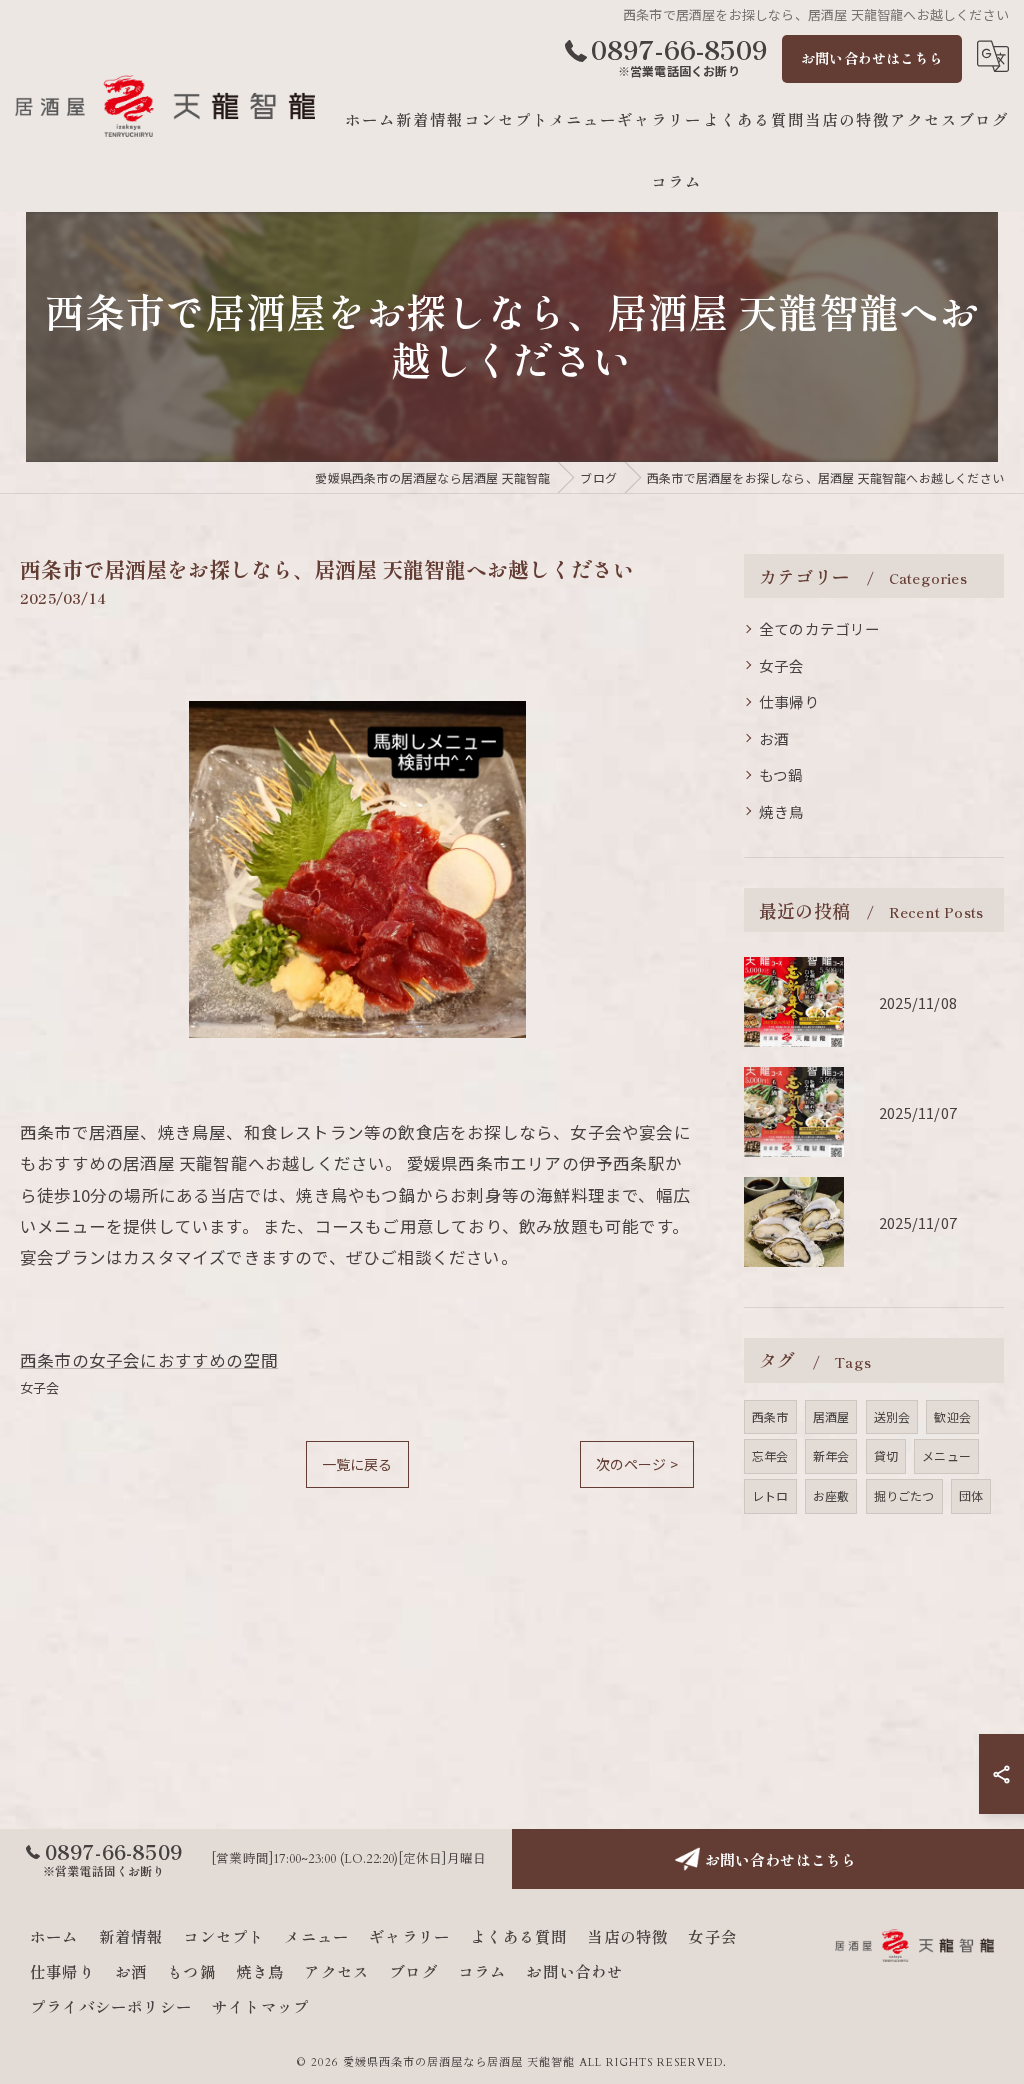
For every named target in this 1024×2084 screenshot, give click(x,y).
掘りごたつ (904, 1495)
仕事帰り (789, 701)
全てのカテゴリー (820, 628)
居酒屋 (831, 1416)
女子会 (40, 1387)
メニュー (946, 1455)
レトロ (770, 1495)
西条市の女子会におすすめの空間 (149, 1360)
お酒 (774, 738)
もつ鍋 (781, 774)
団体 (971, 1495)
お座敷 (831, 1495)
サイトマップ (260, 2006)
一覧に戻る (357, 1464)
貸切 (886, 1455)
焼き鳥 (782, 811)
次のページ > (637, 1464)
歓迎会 (952, 1416)
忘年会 (770, 1455)
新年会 (831, 1455)
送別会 (892, 1416)
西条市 (770, 1416)
